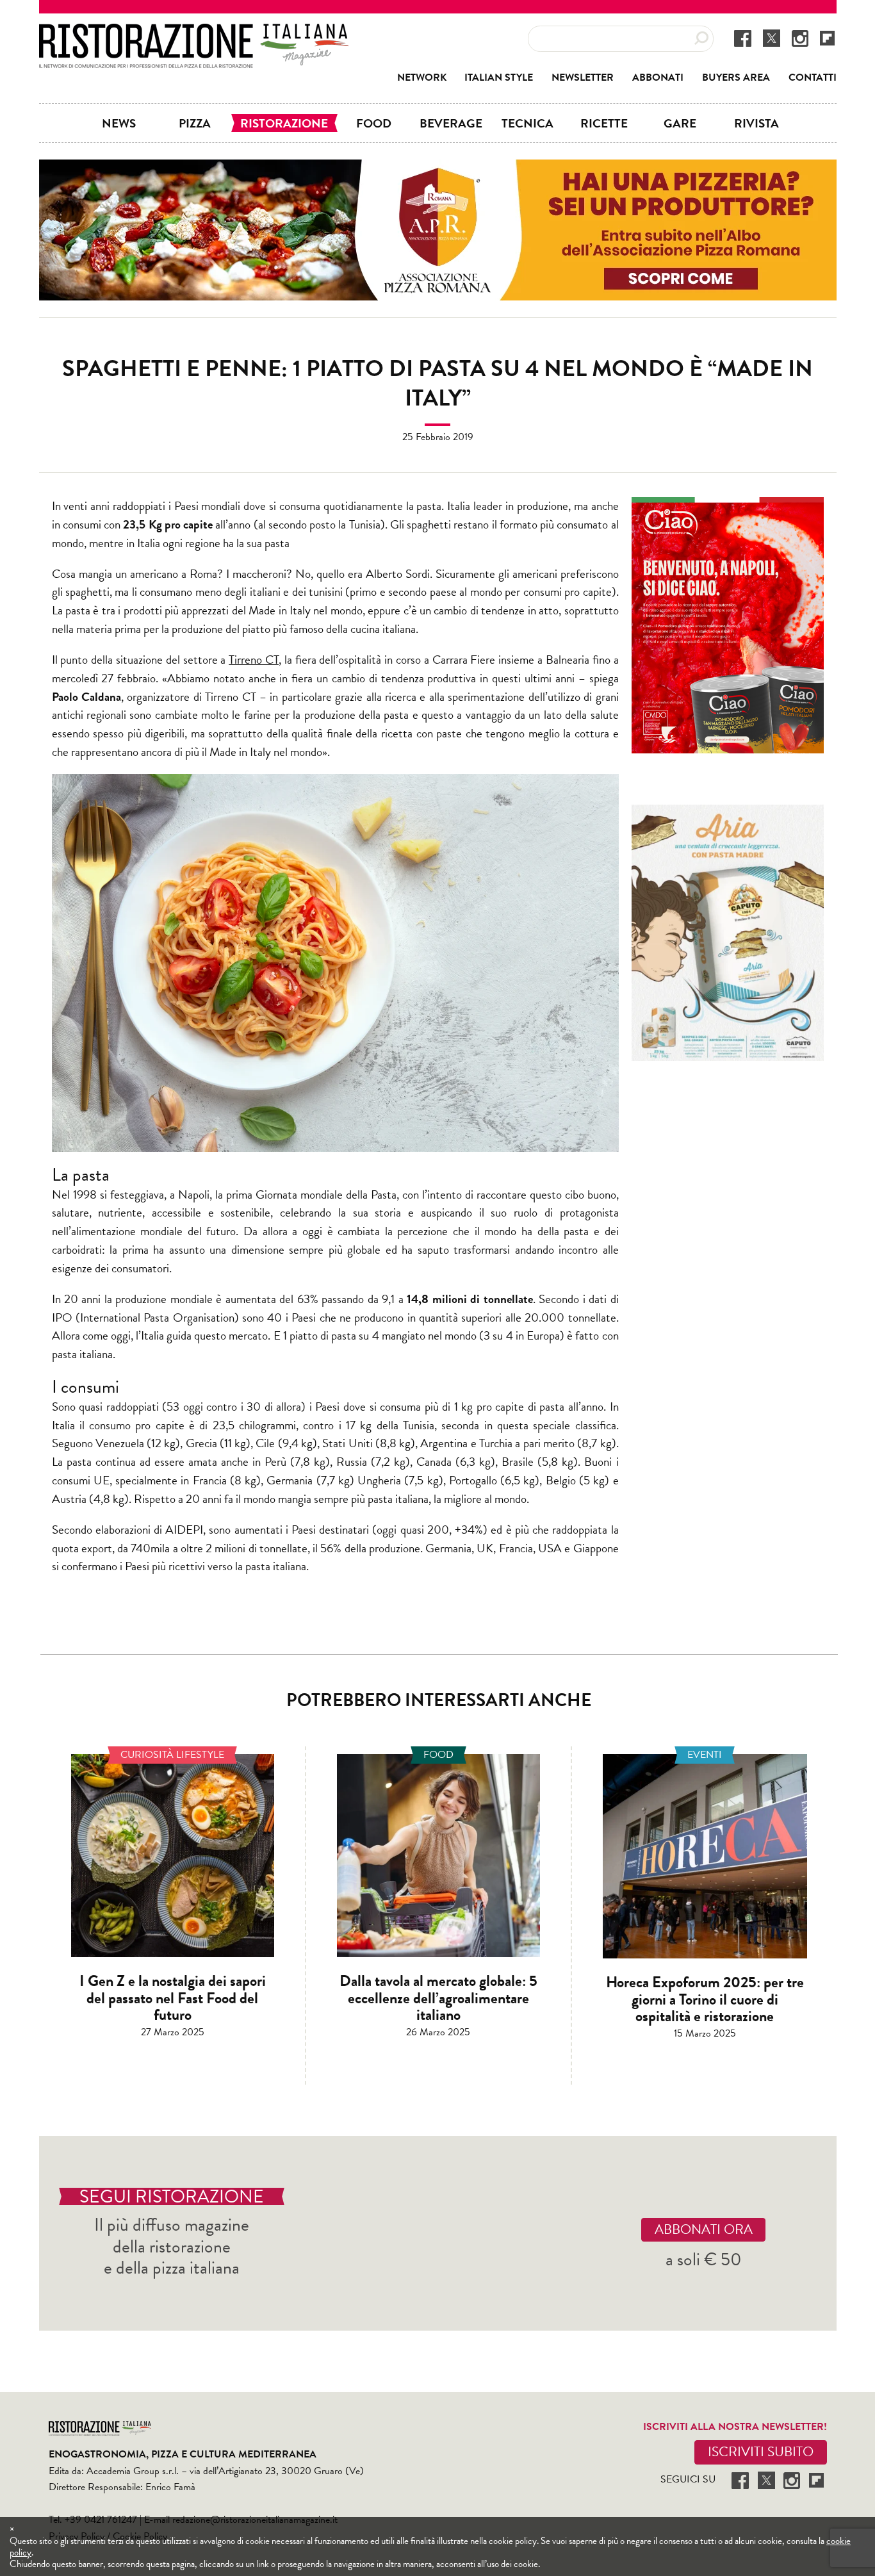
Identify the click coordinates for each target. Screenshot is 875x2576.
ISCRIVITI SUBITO (761, 2452)
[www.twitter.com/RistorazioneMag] (772, 38)
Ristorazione (284, 123)
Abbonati (658, 78)
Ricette (604, 123)
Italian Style (499, 78)
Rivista (756, 123)
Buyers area (736, 78)
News (119, 123)
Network (422, 78)
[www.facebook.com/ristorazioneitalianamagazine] (743, 38)
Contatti (813, 78)
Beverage (451, 123)
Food (374, 123)
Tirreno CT (254, 660)
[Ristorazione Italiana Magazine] (194, 32)
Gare (680, 123)
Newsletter (583, 78)
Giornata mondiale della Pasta (326, 1194)
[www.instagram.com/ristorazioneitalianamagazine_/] (800, 38)
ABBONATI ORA (704, 2229)
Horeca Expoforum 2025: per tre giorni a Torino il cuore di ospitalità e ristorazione (705, 1999)
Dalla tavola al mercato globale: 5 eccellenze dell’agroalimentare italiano (438, 1998)
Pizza (195, 123)
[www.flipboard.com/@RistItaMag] (827, 37)
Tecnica (527, 123)
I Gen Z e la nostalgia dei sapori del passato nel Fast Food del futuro (173, 1998)
